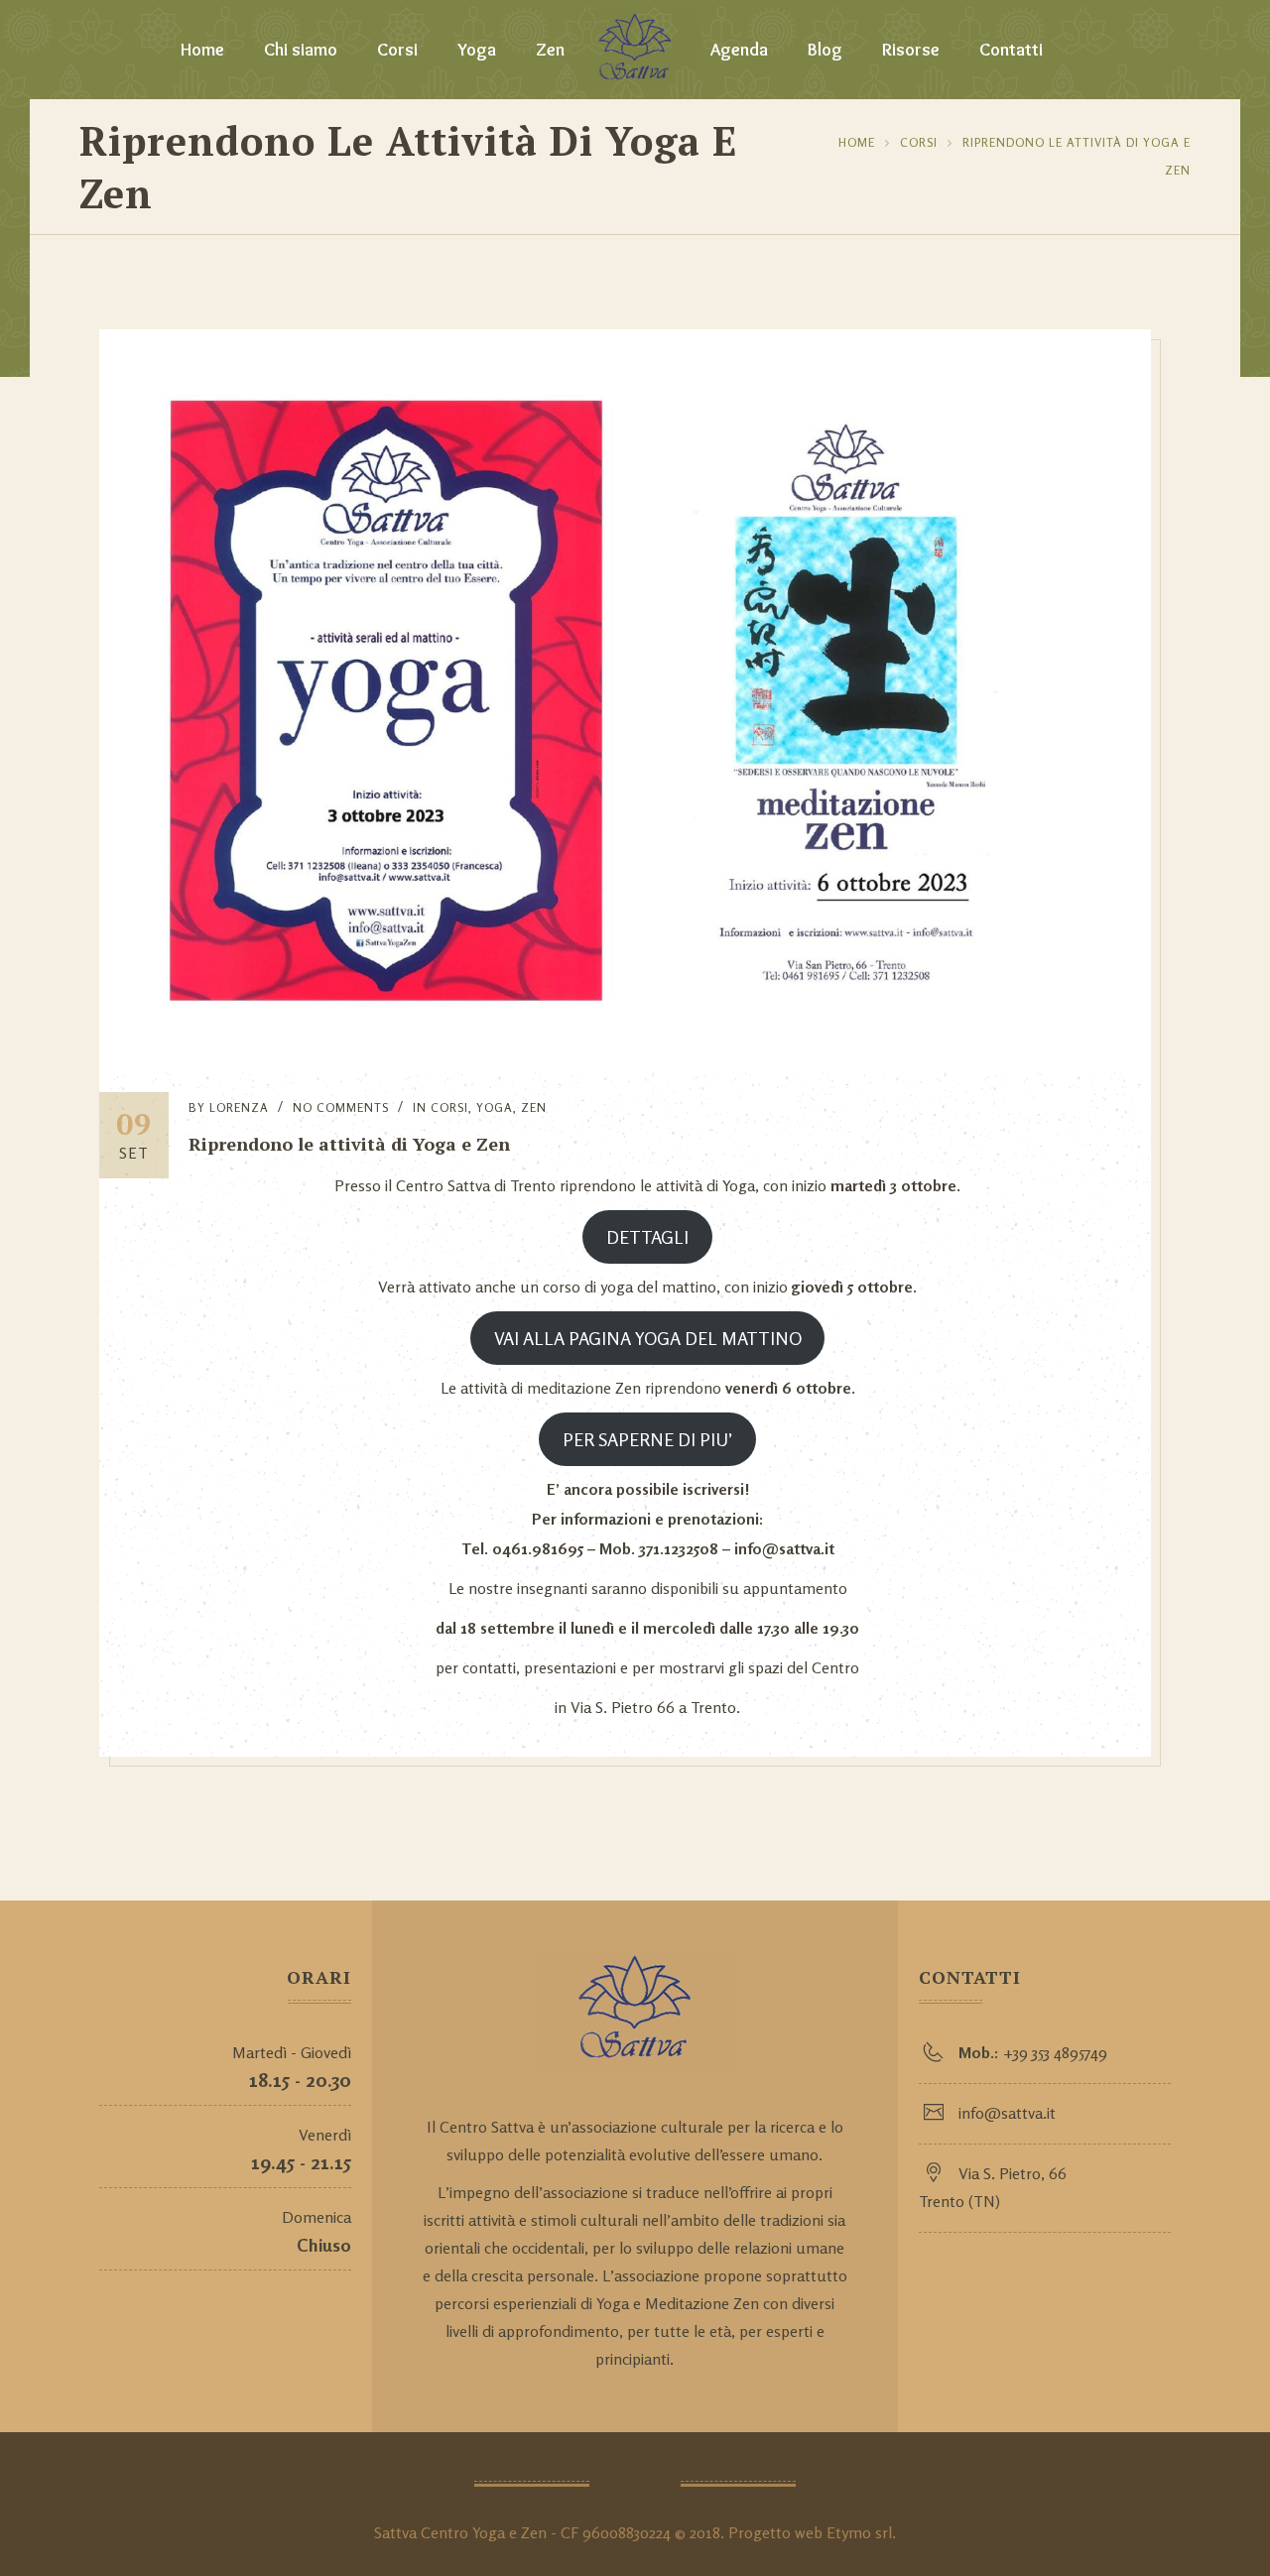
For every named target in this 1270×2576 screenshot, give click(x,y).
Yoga (477, 50)
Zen (550, 50)
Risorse (911, 50)
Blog (825, 50)
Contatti (1011, 50)
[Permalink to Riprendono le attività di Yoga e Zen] (625, 1066)
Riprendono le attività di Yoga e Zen (349, 1144)
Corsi (397, 50)
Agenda (739, 50)
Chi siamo (301, 50)
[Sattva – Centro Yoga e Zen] (635, 50)
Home (202, 50)
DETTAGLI (647, 1237)
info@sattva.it (1007, 2113)
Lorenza (239, 1107)
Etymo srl (859, 2532)
